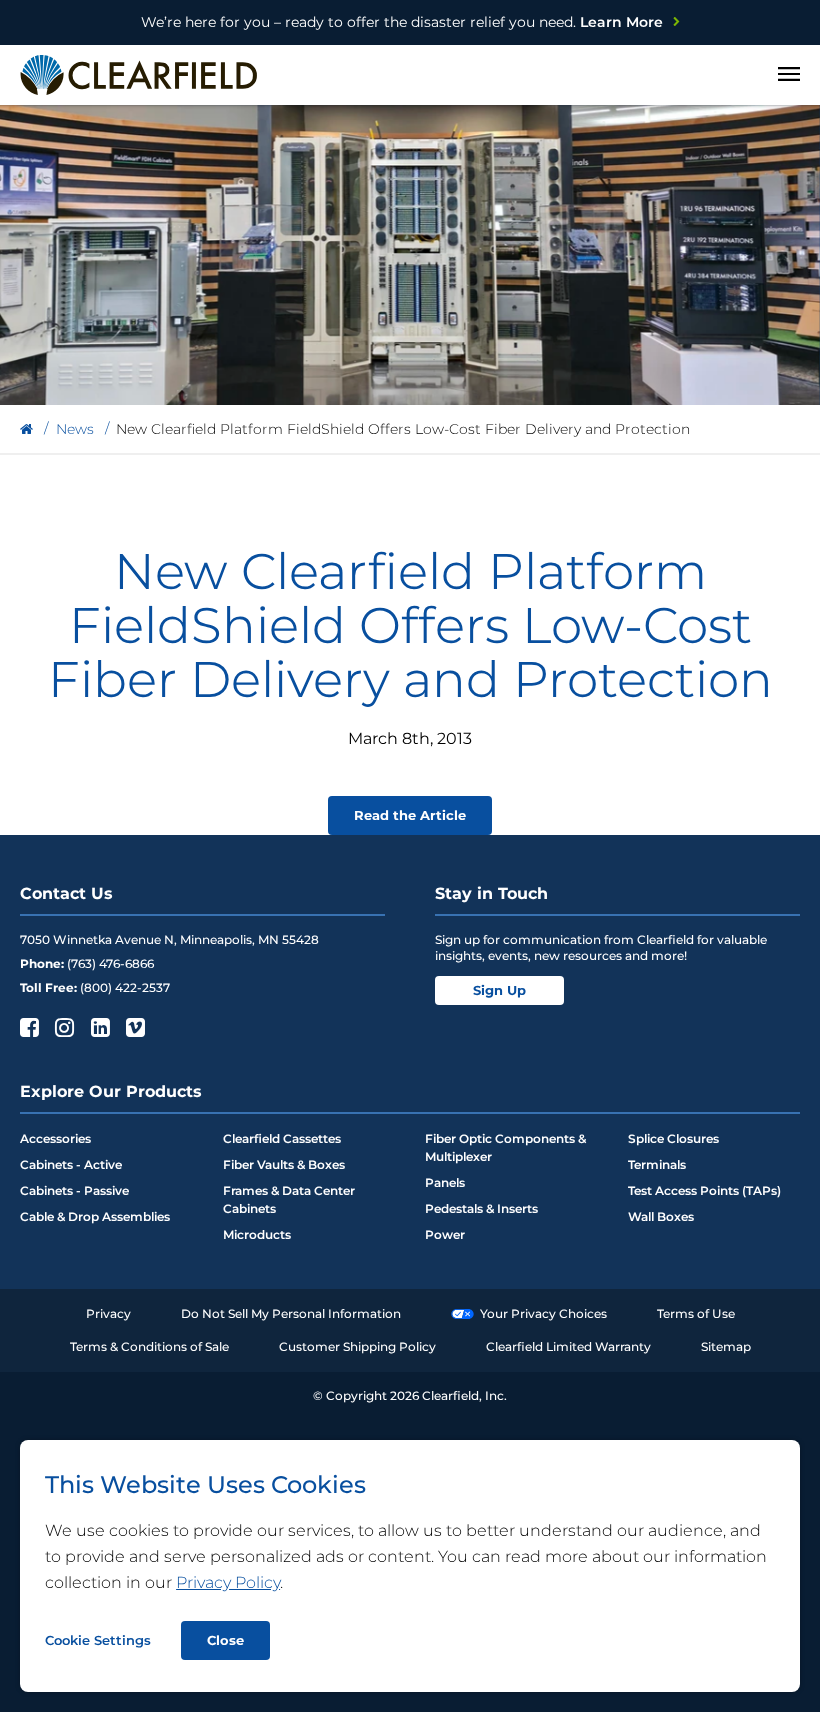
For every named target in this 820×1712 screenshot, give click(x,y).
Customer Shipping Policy (357, 1346)
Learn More (402, 22)
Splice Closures (673, 1138)
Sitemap (726, 1346)
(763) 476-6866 (110, 963)
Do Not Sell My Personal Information (291, 1313)
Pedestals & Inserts (481, 1208)
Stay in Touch (491, 893)
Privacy (108, 1313)
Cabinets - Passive (74, 1190)
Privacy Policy (228, 1582)
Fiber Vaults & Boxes (284, 1164)
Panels (445, 1182)
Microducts (257, 1234)
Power (445, 1234)
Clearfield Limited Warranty (568, 1346)
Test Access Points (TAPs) (704, 1190)
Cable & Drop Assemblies (95, 1216)
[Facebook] (27, 1027)
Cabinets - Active (71, 1164)
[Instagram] (62, 1027)
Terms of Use (696, 1313)
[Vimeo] (133, 1027)
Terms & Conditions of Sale (149, 1346)
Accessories (55, 1138)
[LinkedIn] (98, 1027)
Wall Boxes (661, 1216)
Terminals (657, 1164)
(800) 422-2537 (125, 987)
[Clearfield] (26, 429)
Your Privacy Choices (543, 1313)
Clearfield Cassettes (282, 1138)
